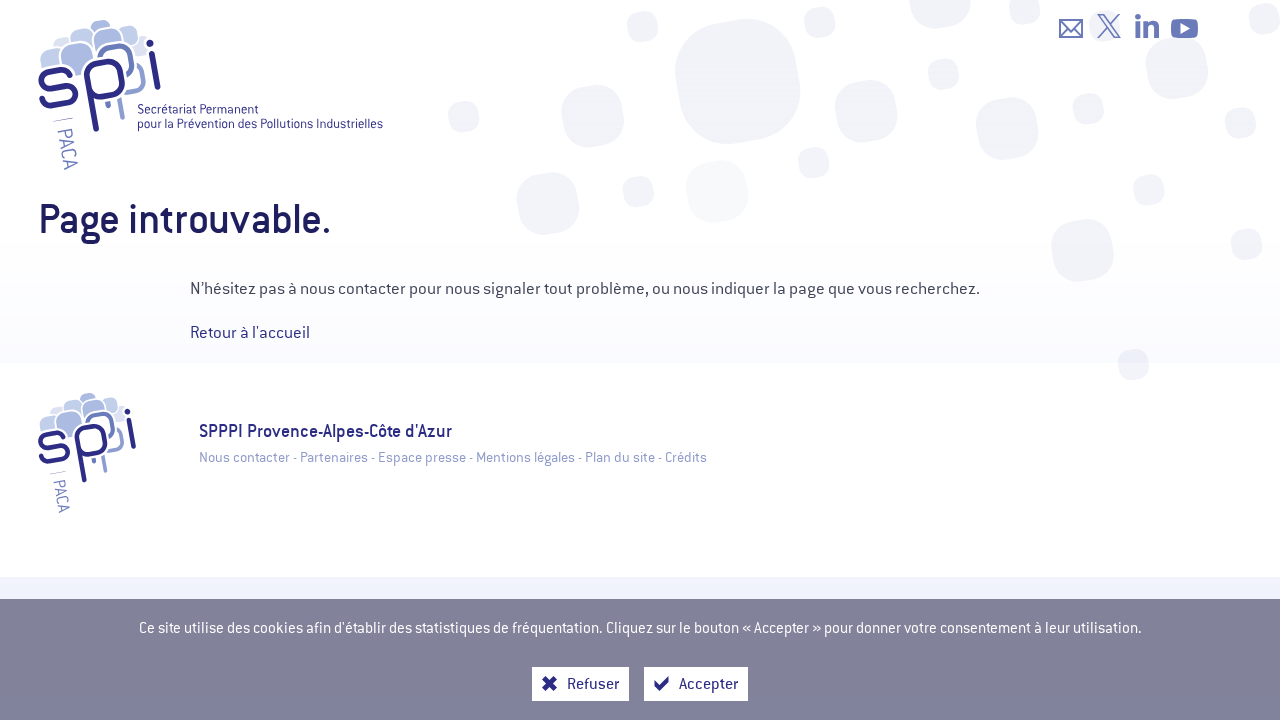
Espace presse (422, 457)
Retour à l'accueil (250, 332)
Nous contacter (244, 457)
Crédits (686, 457)
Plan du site (620, 457)
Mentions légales (525, 457)
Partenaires (334, 457)
